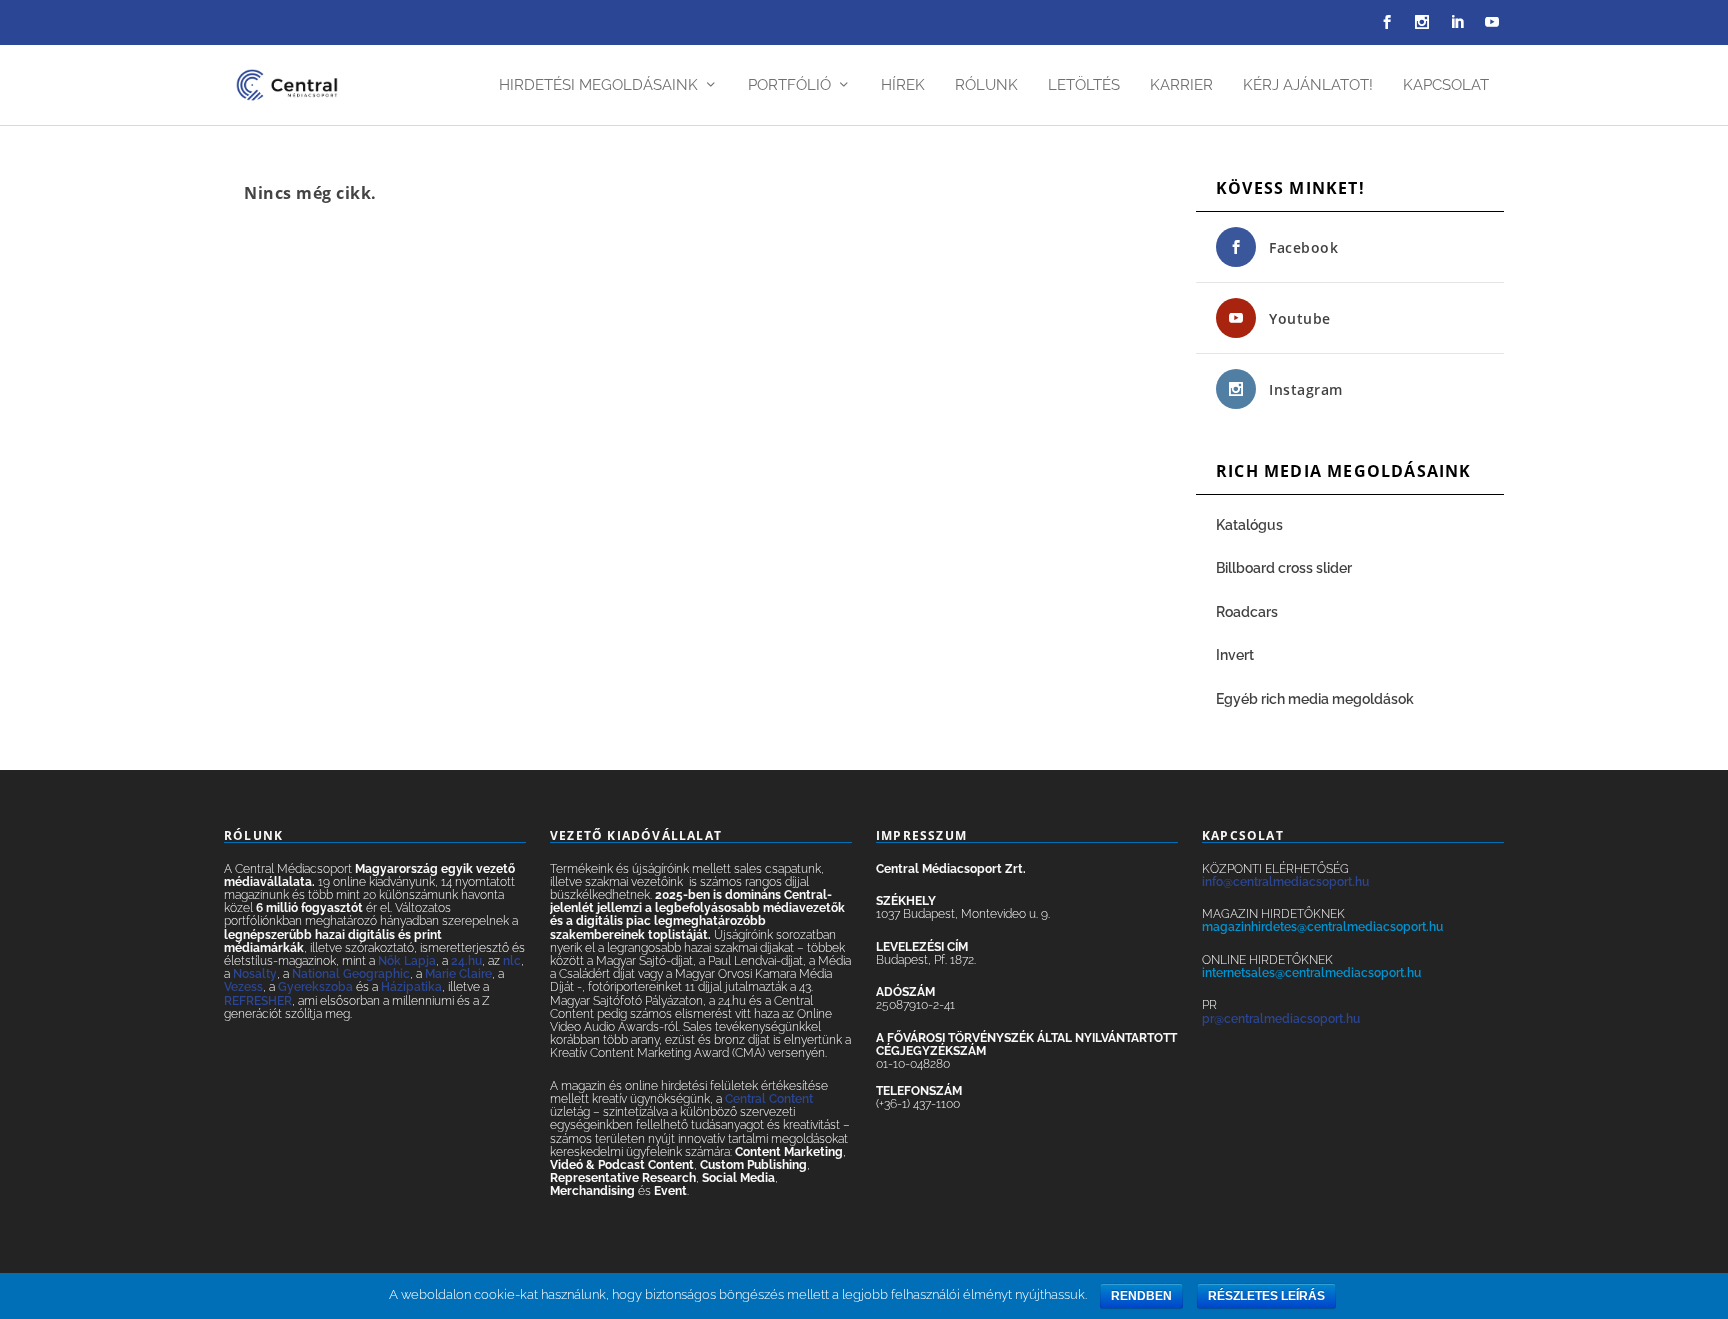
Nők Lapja (407, 961)
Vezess (243, 987)
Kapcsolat (1446, 85)
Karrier (1181, 85)
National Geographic (351, 974)
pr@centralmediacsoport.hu (1281, 1019)
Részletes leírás (1266, 1296)
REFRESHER (258, 1001)
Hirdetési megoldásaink (598, 85)
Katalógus (1251, 525)
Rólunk (986, 85)
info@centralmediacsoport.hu (1285, 882)
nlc (512, 961)
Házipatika (411, 987)
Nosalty (255, 974)
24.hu (466, 961)
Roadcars (1247, 612)
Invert (1235, 655)
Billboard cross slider (1284, 568)
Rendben (1141, 1296)
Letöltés (1084, 85)
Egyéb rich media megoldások (1315, 699)
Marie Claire (458, 974)
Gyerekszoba (315, 987)
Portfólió (789, 85)
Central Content (769, 1099)
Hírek (903, 85)
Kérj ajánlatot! (1308, 85)
